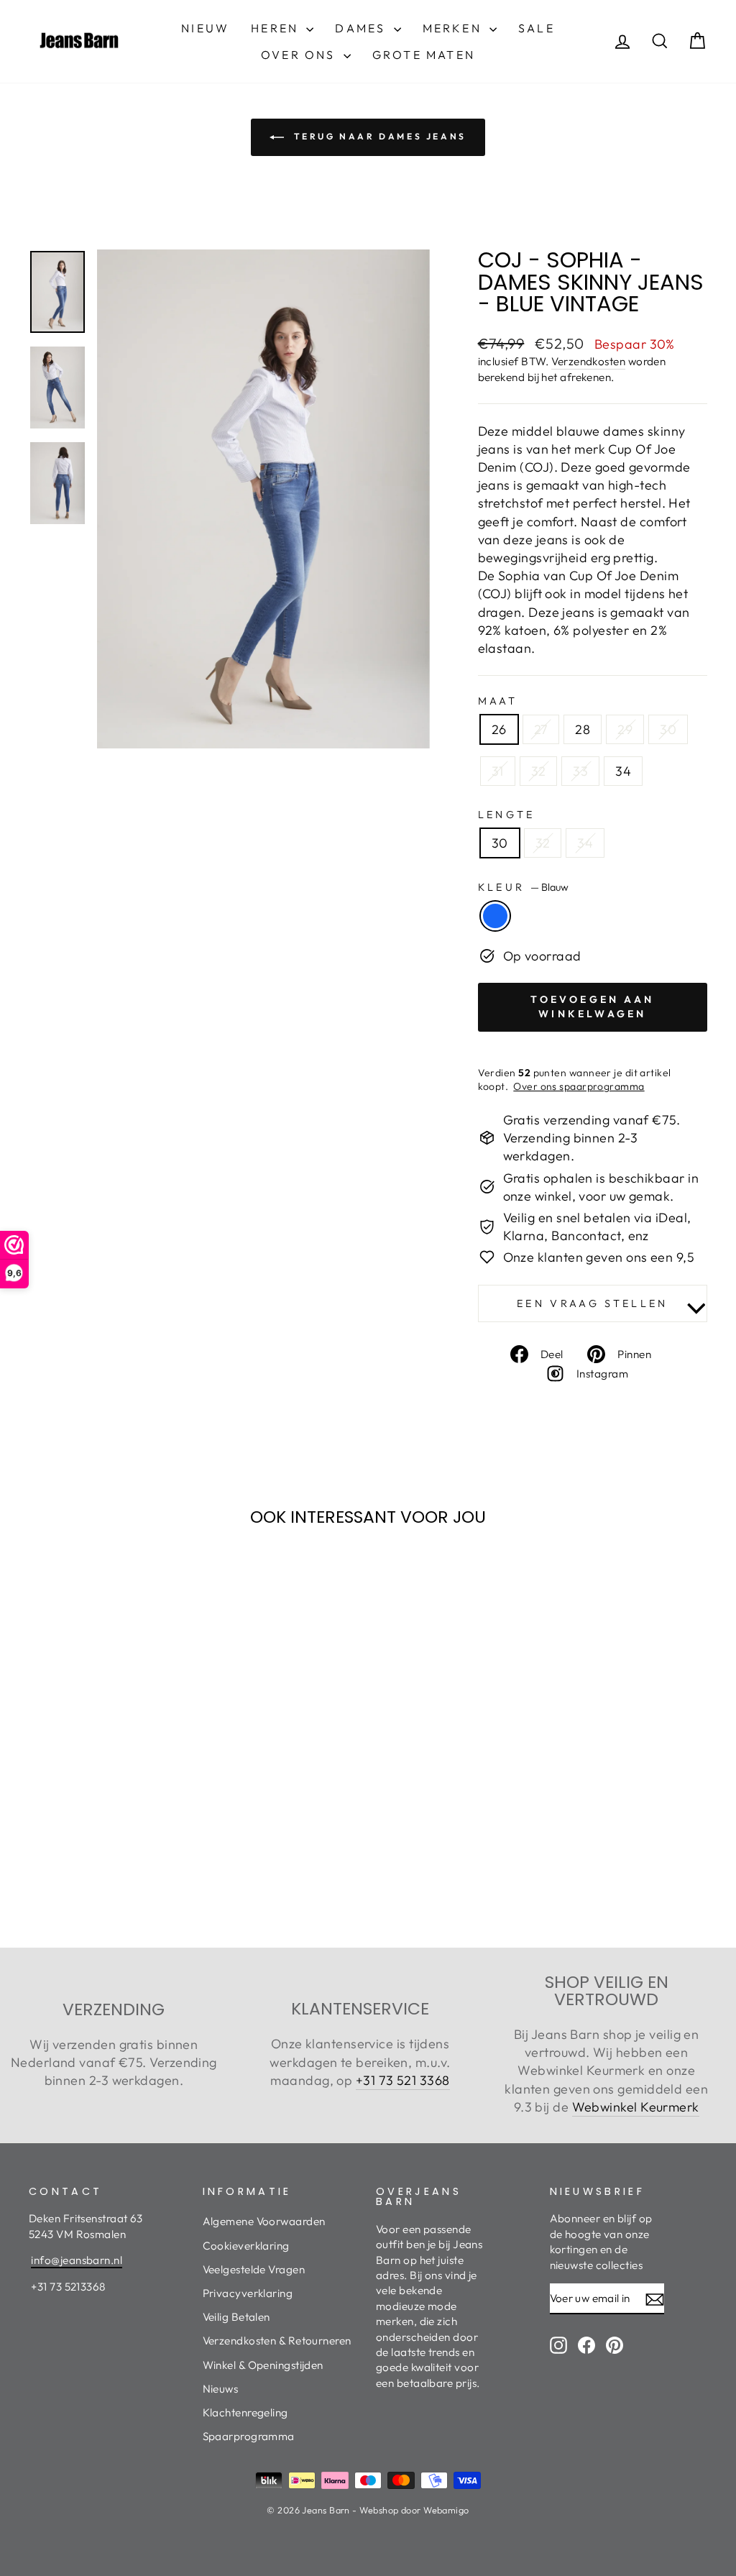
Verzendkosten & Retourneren (277, 2341)
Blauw (495, 916)
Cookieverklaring (246, 2246)
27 (541, 729)
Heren (277, 28)
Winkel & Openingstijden (263, 2365)
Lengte (507, 815)
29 (625, 729)
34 (623, 771)
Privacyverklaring (248, 2293)
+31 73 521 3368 (403, 2080)
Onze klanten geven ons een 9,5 (599, 1257)
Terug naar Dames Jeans (378, 136)
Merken (454, 28)
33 (580, 771)
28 (583, 729)
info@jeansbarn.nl (77, 2260)
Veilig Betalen (236, 2317)
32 (539, 771)
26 (499, 729)
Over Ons (300, 55)
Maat (498, 701)
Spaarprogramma (249, 2436)
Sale (537, 28)
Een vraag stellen (592, 1303)
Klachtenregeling (245, 2412)
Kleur (523, 887)
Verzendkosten (588, 361)
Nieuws (221, 2389)
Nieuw (205, 28)
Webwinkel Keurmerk (636, 2107)
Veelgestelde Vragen (254, 2269)
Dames (362, 28)
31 (498, 771)
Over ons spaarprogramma (579, 1086)
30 (668, 729)
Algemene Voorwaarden (264, 2221)
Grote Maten (424, 55)
